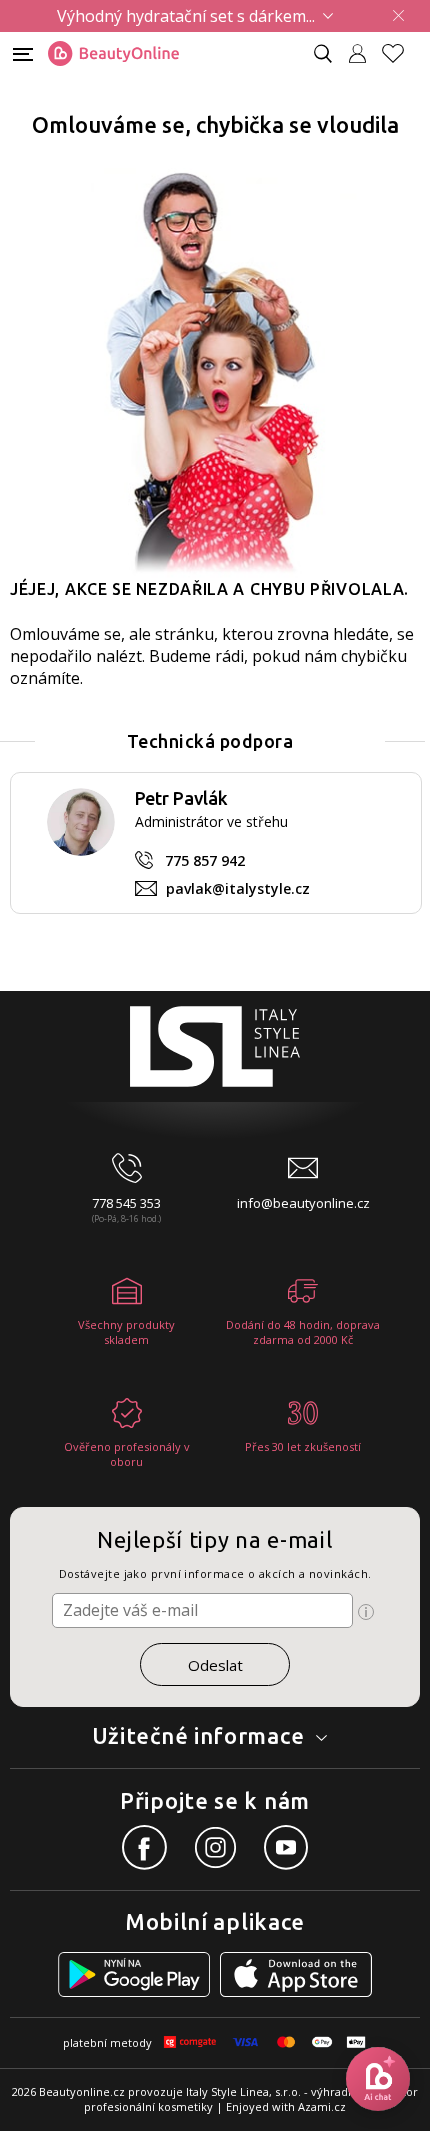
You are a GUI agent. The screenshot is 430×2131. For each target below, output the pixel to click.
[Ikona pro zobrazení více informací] (366, 1612)
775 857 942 (205, 860)
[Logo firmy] (113, 54)
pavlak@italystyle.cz (238, 888)
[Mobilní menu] (23, 52)
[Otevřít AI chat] (378, 2079)
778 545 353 (126, 1203)
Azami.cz (322, 2106)
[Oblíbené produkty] (401, 53)
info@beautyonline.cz (303, 1203)
